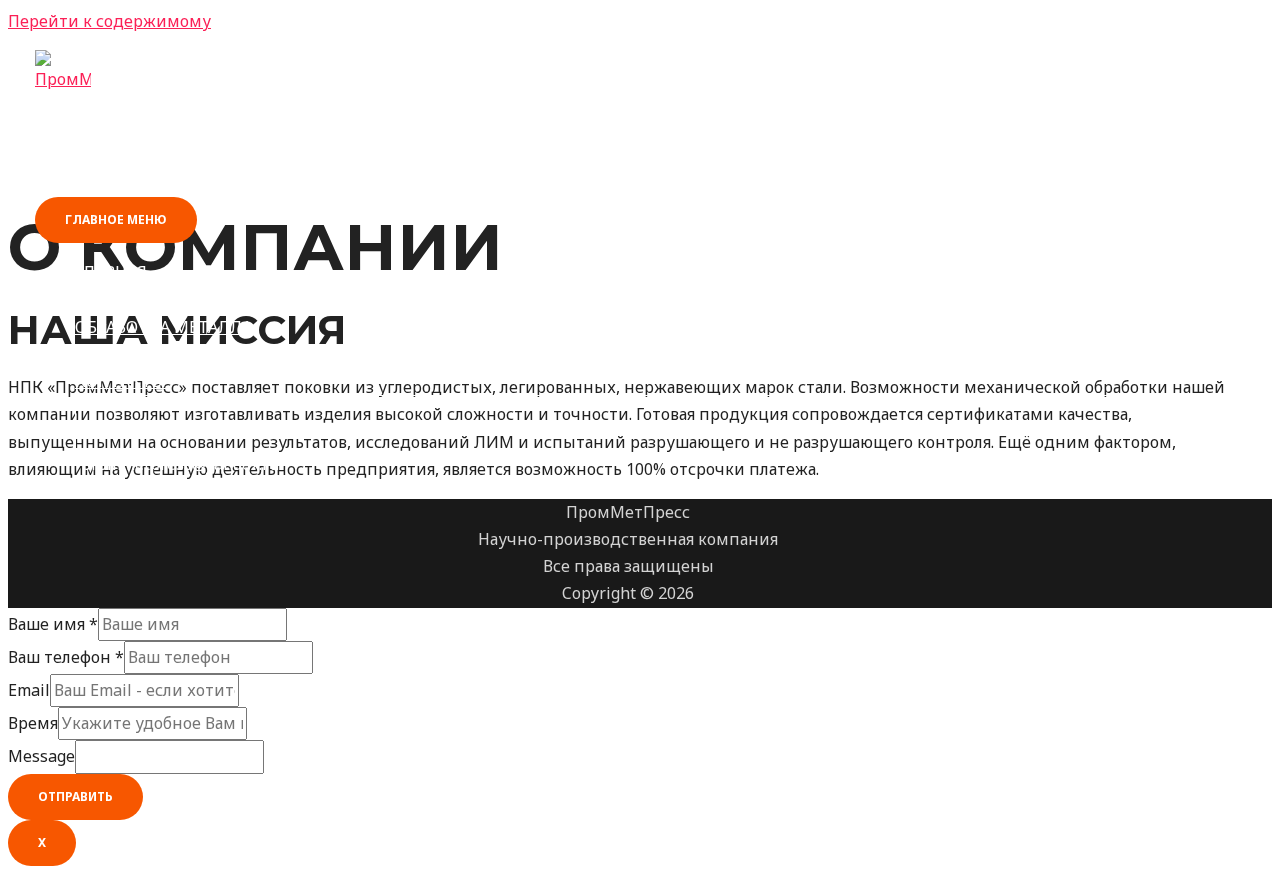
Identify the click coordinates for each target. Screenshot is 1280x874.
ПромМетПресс (130, 111)
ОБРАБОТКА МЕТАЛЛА (163, 327)
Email (29, 690)
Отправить (75, 796)
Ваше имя (53, 624)
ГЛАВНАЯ (111, 272)
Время (33, 723)
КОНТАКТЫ (120, 381)
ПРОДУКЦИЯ (127, 300)
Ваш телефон (66, 657)
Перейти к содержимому (109, 21)
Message (41, 756)
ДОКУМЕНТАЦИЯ (144, 354)
